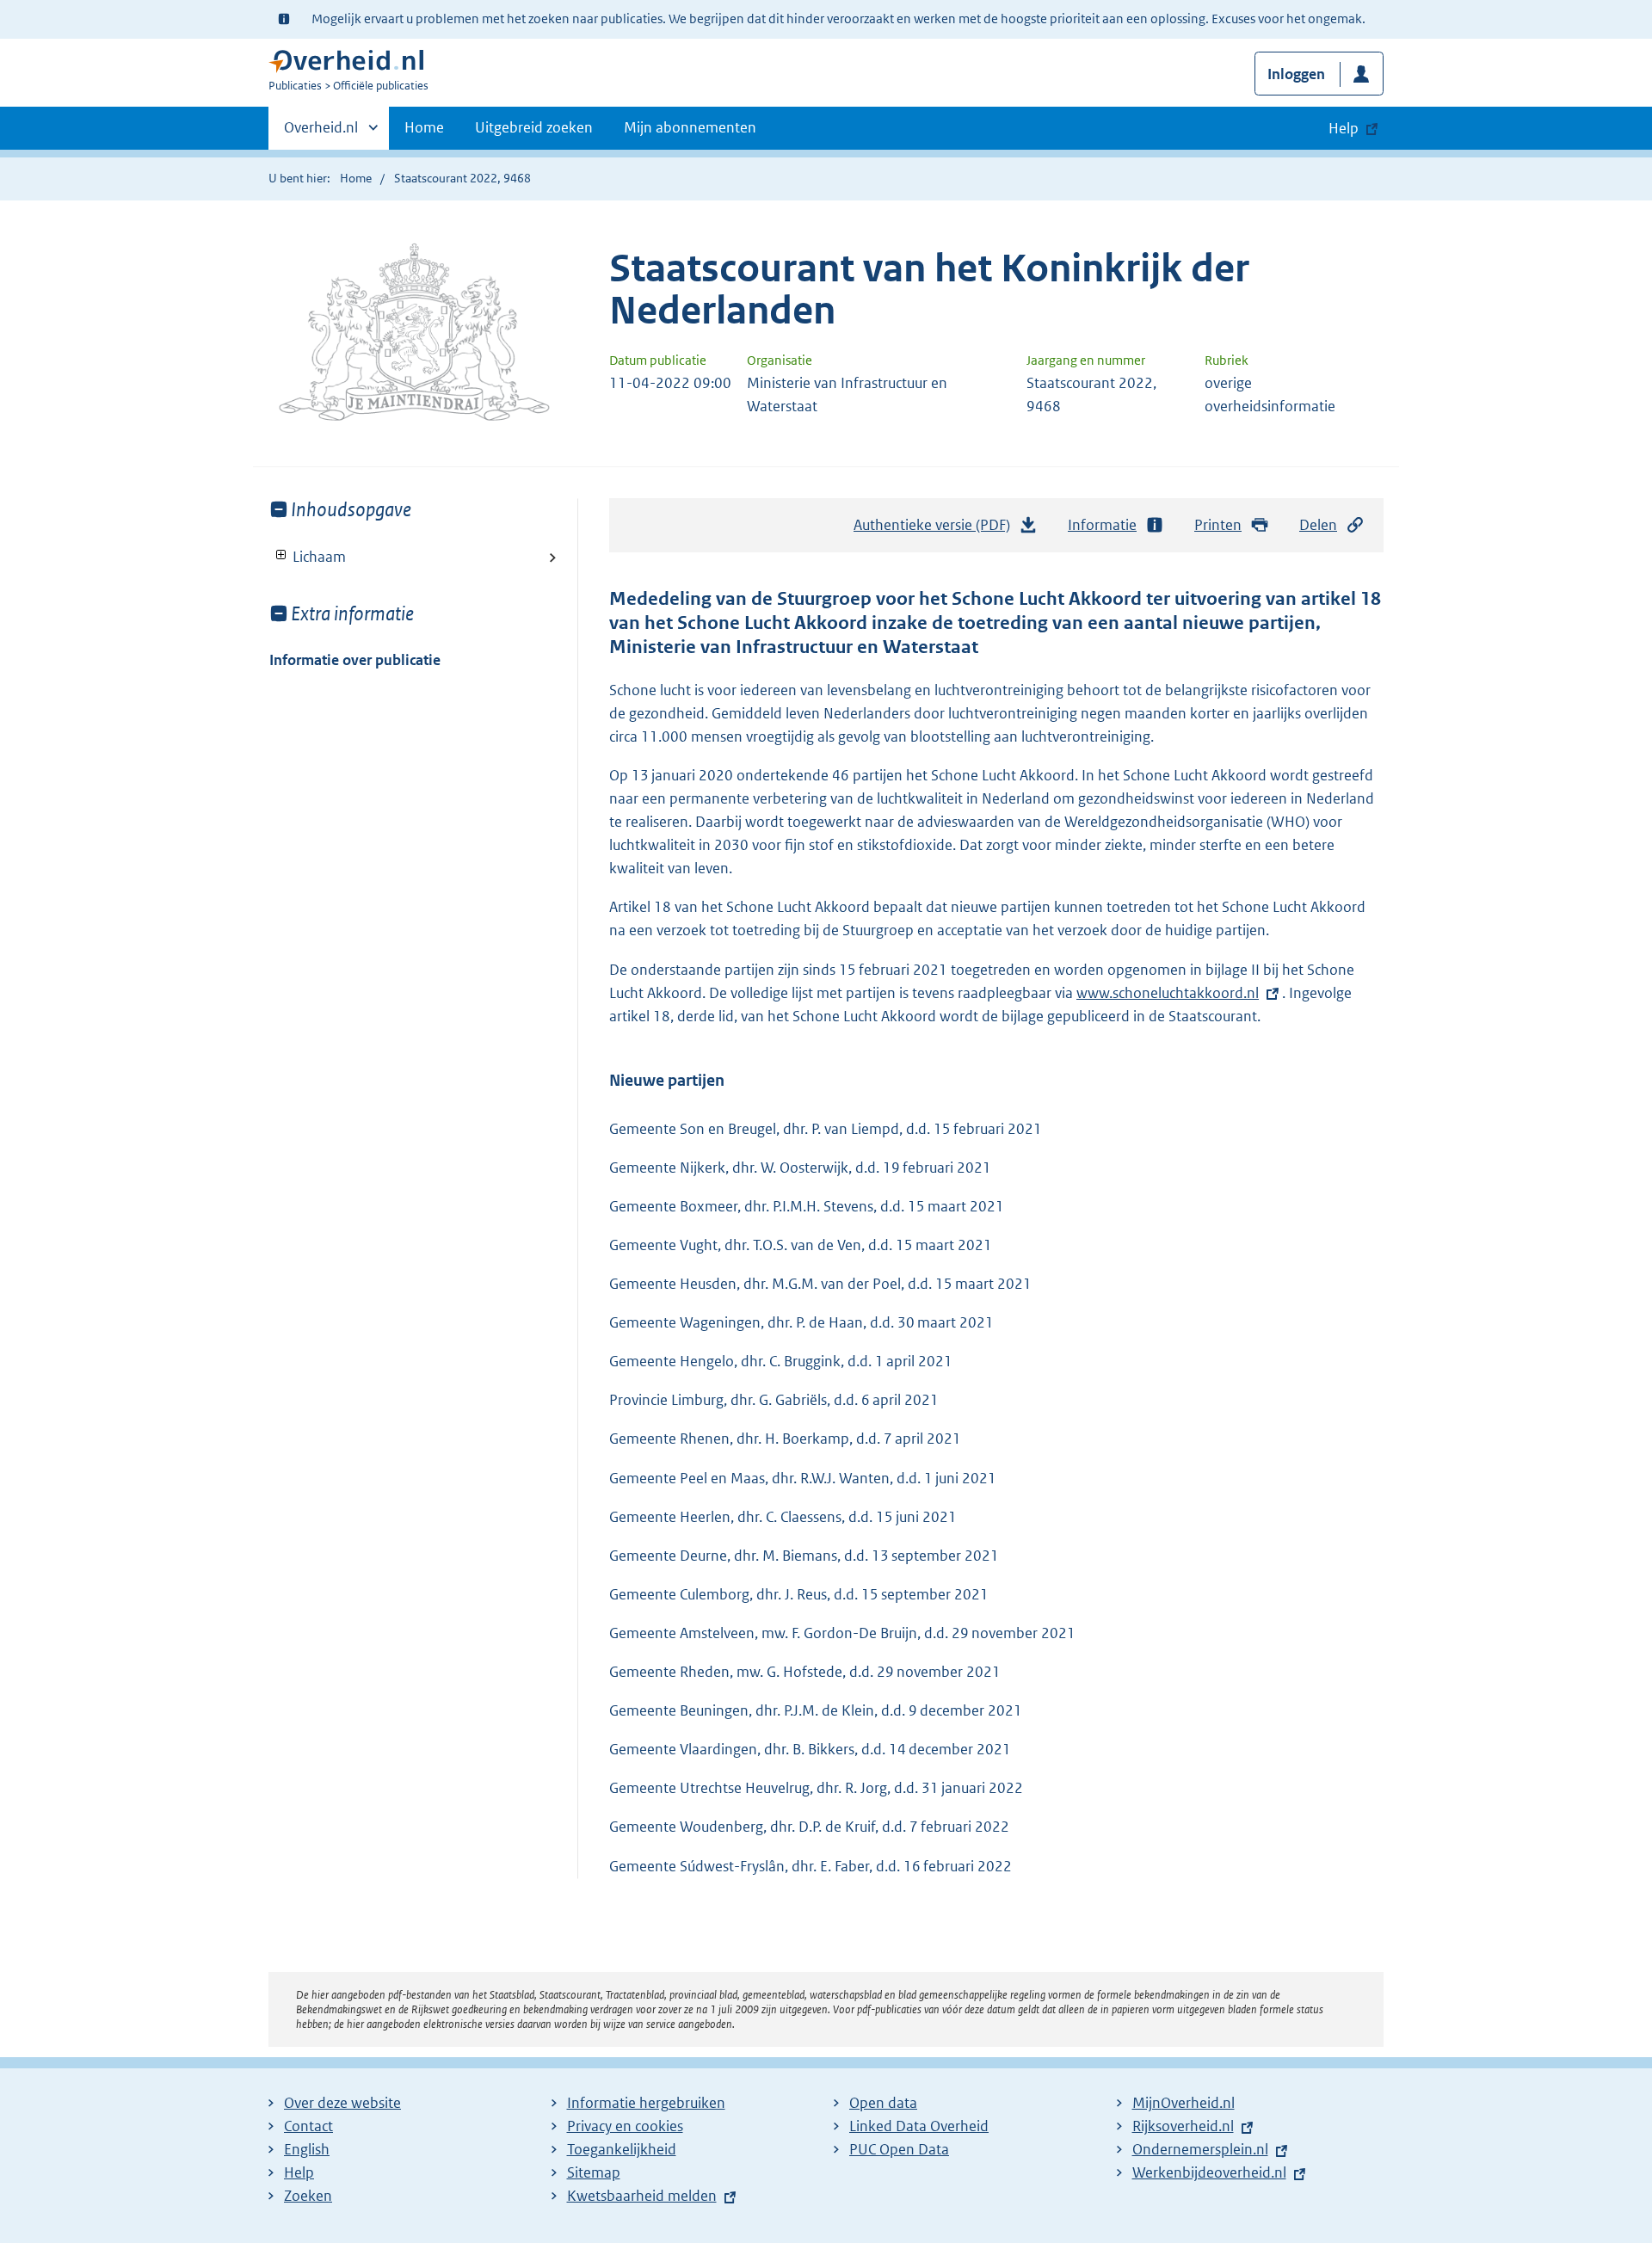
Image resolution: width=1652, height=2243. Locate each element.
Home (424, 127)
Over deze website (342, 2103)
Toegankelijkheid (622, 2149)
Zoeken (308, 2196)
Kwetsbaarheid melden (642, 2196)
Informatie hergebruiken (646, 2103)
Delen (1318, 525)
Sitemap (594, 2172)
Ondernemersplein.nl (1200, 2149)
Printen (1218, 525)
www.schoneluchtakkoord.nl (1168, 993)
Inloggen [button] (1296, 74)
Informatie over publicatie (355, 660)
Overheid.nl (321, 133)
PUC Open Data (899, 2149)
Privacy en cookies (625, 2126)
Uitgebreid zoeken (534, 127)
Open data (883, 2103)
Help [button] (1344, 128)
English (307, 2149)
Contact (308, 2126)
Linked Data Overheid (919, 2126)
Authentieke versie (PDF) (937, 530)
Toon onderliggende (282, 555)
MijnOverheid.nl (1184, 2103)
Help (299, 2172)
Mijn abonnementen (690, 127)
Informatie (1102, 525)
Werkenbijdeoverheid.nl (1209, 2172)
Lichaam (308, 557)
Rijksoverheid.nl (1183, 2126)
